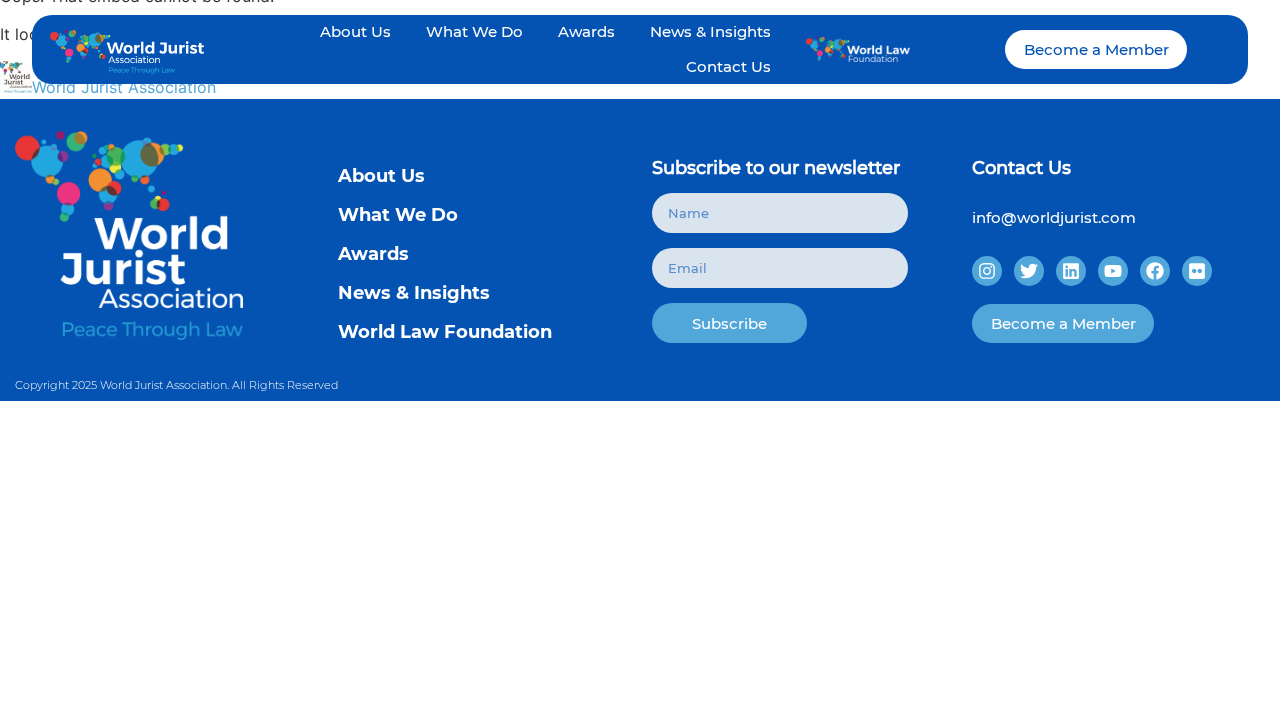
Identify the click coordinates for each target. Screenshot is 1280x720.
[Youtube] (1113, 271)
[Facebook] (1155, 271)
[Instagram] (987, 271)
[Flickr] (1197, 271)
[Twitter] (1029, 271)
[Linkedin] (1071, 271)
